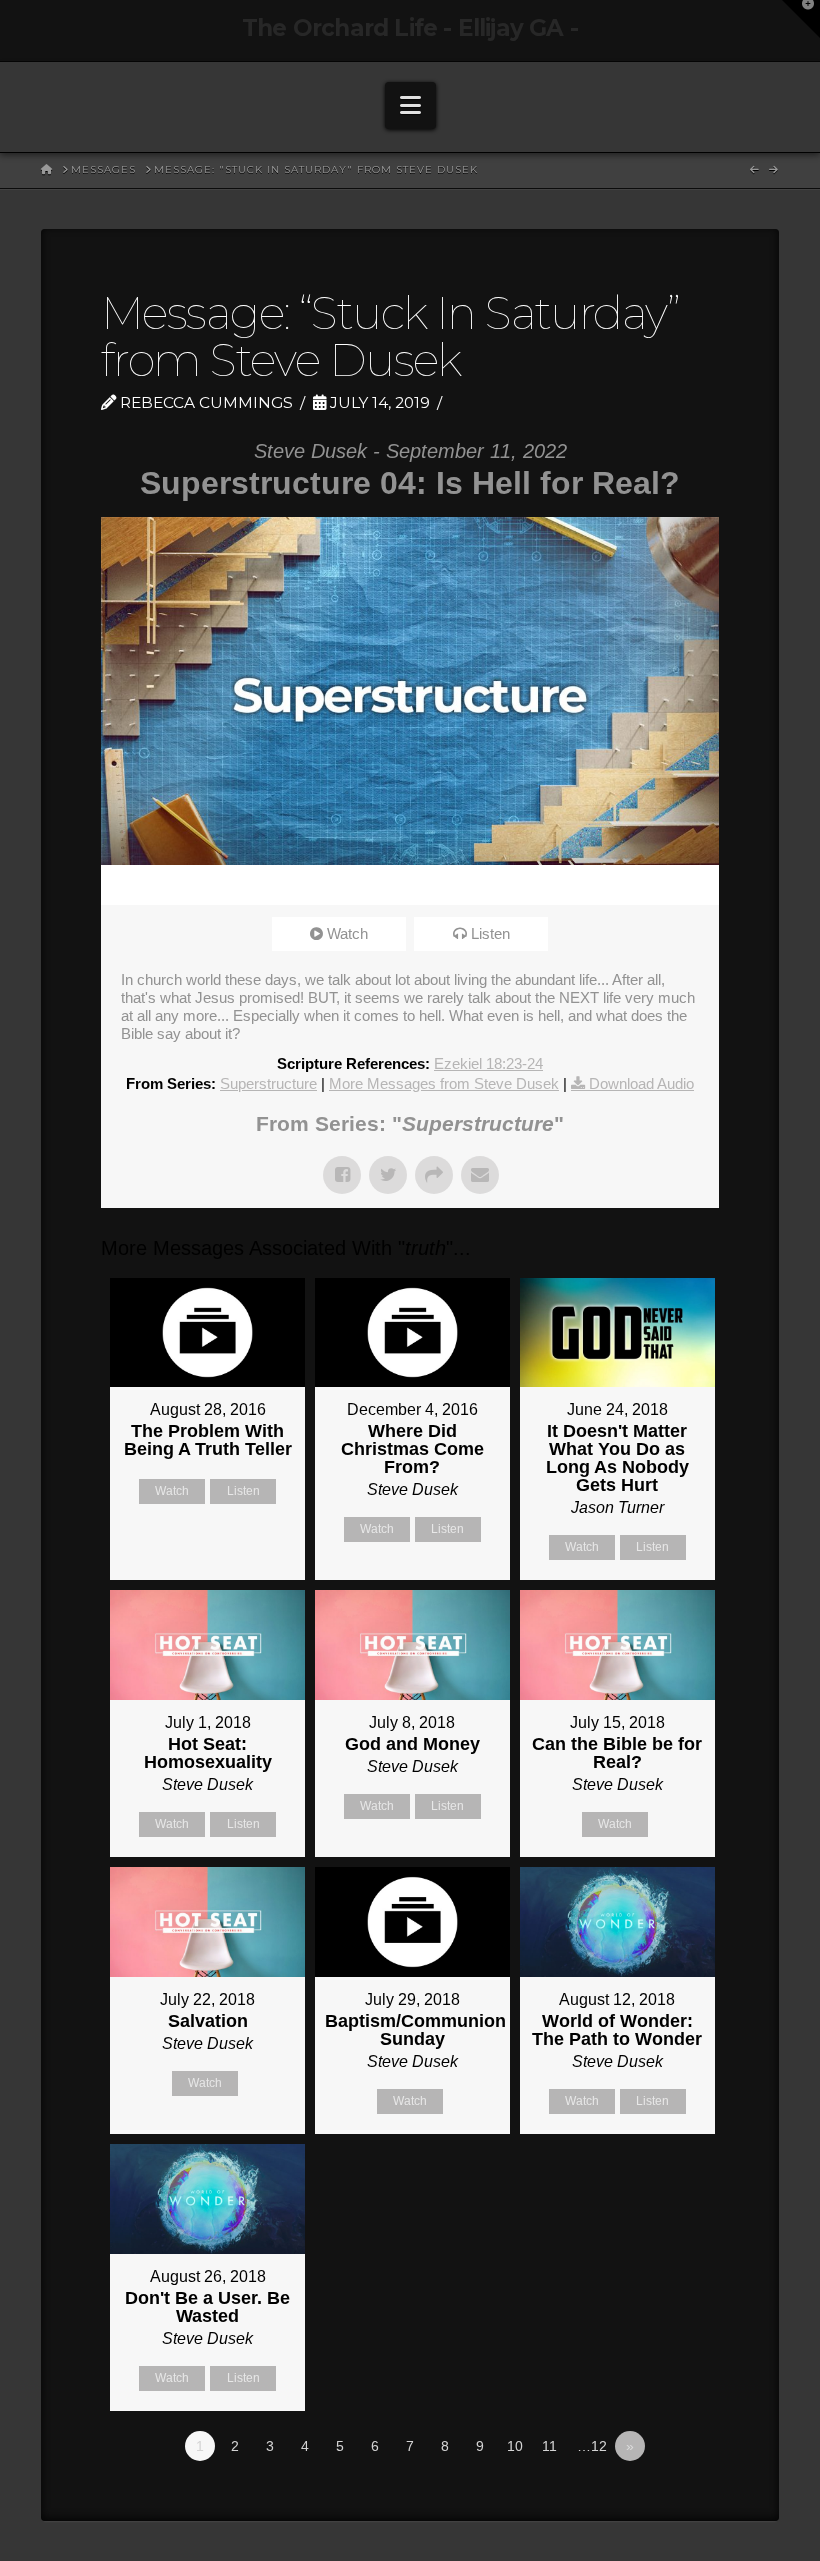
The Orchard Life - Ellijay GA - (410, 28)
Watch (347, 933)
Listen (490, 933)
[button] (410, 105)
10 (515, 2446)
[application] (410, 885)
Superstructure (268, 1083)
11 (549, 2446)
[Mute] (638, 885)
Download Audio (641, 1083)
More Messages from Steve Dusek (444, 1083)
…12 (592, 2446)
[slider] (382, 885)
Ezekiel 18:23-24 (488, 1063)
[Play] (126, 885)
